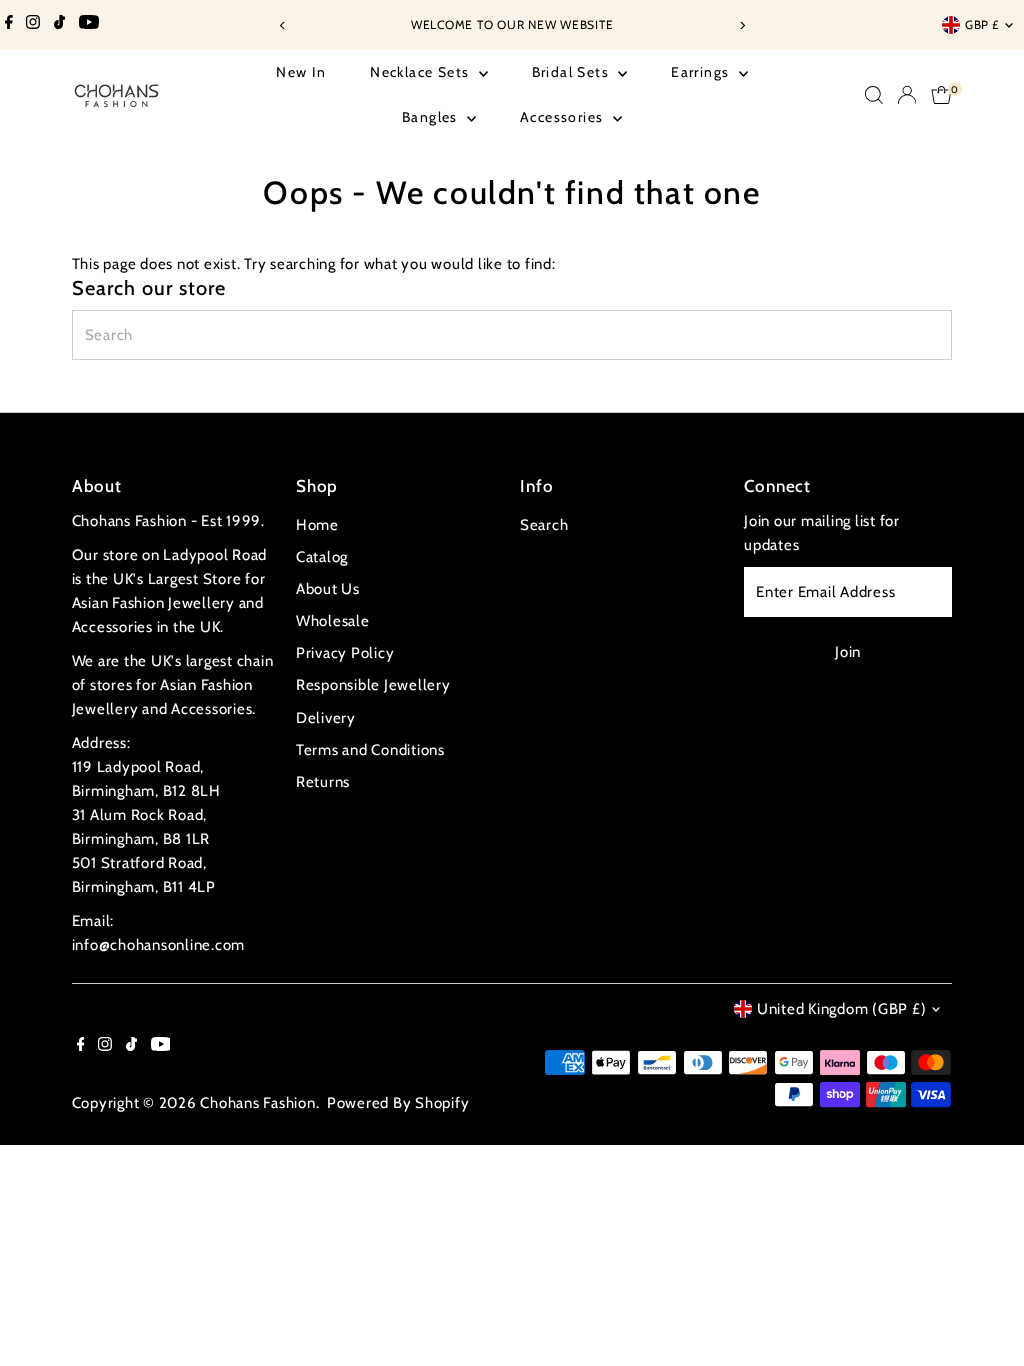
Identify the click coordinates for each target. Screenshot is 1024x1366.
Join (848, 652)
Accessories (564, 117)
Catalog (322, 557)
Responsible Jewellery (373, 685)
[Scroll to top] (984, 1311)
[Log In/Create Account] (907, 95)
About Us (328, 589)
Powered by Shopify (398, 1103)
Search (544, 525)
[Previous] (282, 25)
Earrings (702, 72)
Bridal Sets (573, 72)
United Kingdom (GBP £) (842, 1009)
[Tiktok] (59, 25)
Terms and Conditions (370, 750)
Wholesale (333, 621)
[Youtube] (89, 25)
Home (317, 525)
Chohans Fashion (257, 1103)
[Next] (741, 25)
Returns (323, 782)
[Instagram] (33, 25)
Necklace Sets (422, 72)
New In (301, 72)
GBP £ (982, 24)
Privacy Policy (345, 653)
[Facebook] (9, 25)
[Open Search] (874, 95)
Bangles (432, 117)
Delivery (326, 718)
